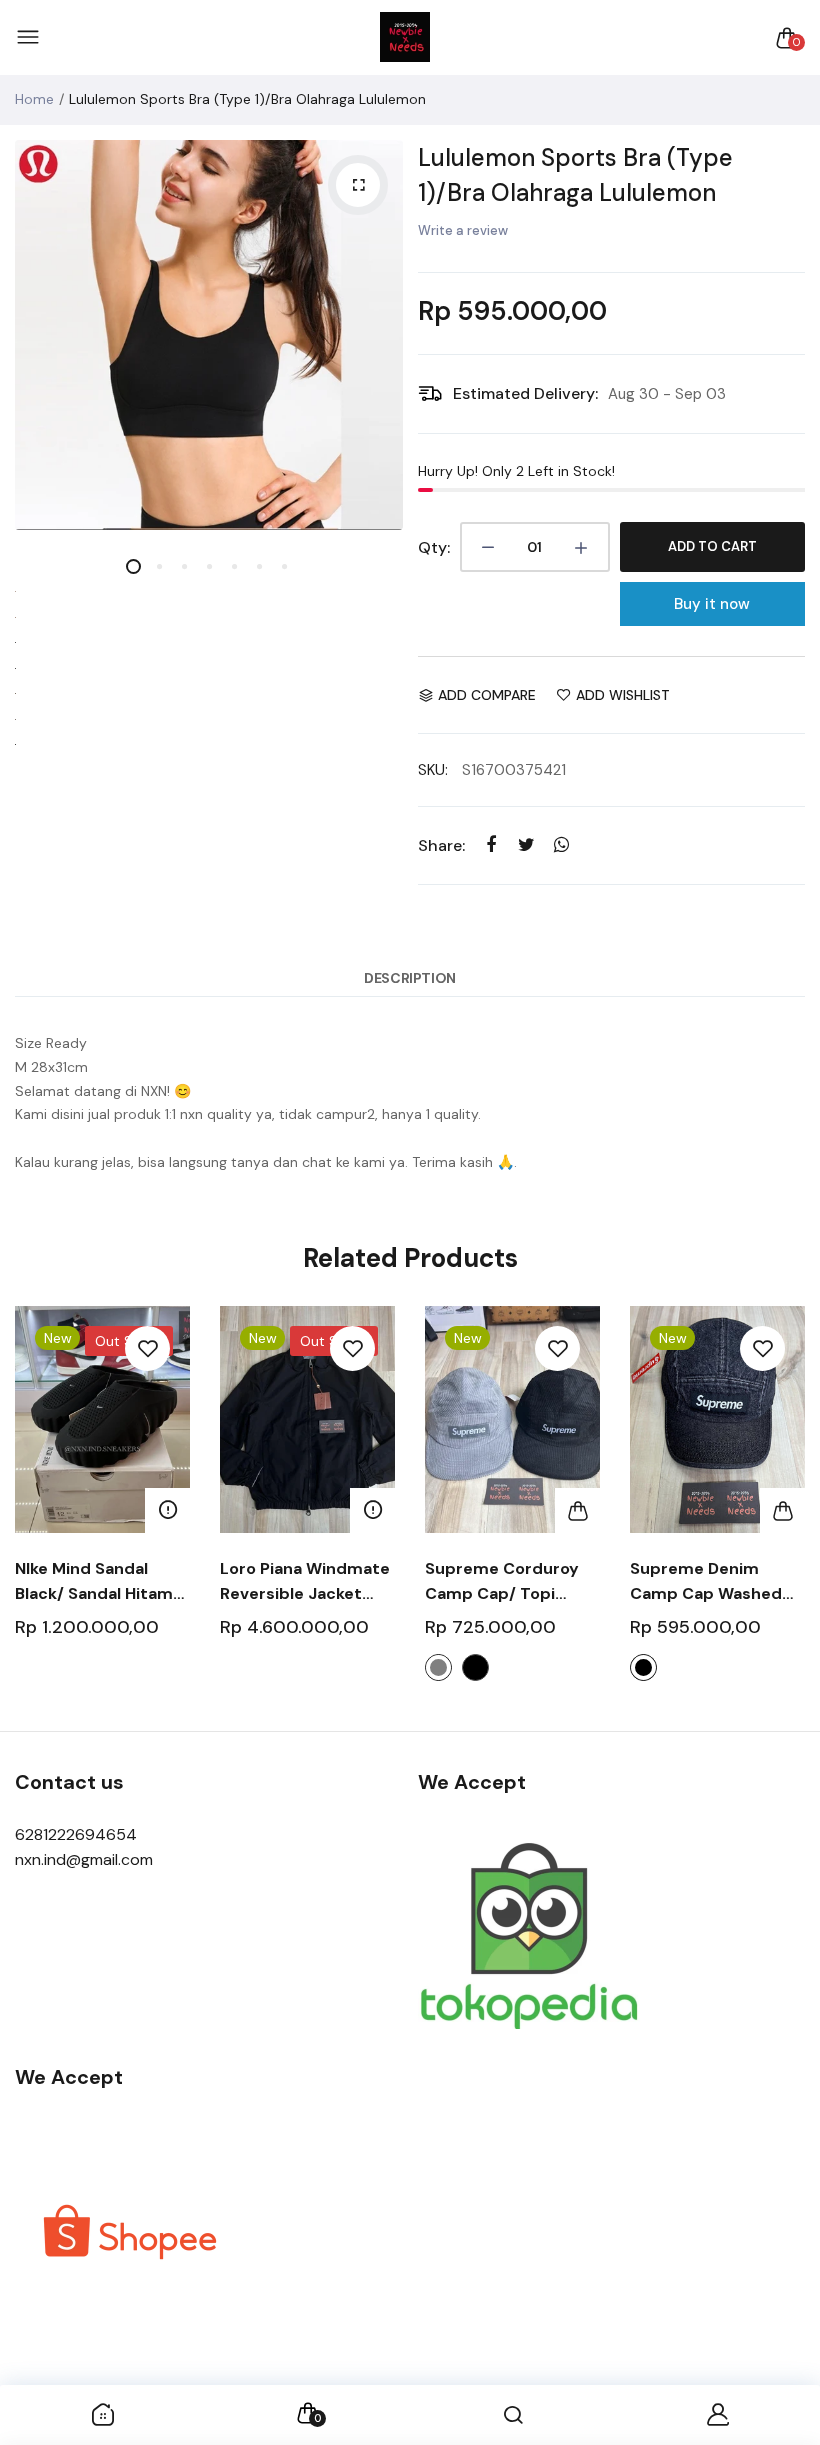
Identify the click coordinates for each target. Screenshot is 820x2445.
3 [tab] (183, 566)
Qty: (434, 547)
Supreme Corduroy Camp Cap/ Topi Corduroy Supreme (502, 1582)
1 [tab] (133, 566)
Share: (441, 845)
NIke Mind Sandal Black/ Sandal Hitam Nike (94, 1582)
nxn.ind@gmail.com (84, 1859)
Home (34, 99)
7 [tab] (283, 566)
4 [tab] (208, 566)
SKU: (433, 770)
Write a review (463, 230)
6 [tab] (258, 566)
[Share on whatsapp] (561, 844)
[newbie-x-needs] (405, 38)
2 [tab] (158, 566)
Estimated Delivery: (525, 393)
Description (409, 978)
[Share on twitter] (526, 844)
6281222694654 (76, 1834)
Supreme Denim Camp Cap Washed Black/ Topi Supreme (713, 1582)
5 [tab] (233, 566)
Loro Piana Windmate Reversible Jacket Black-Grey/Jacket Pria (305, 1582)
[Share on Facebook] (491, 844)
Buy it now (712, 604)
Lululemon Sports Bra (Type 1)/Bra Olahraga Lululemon (575, 175)
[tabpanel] (209, 335)
